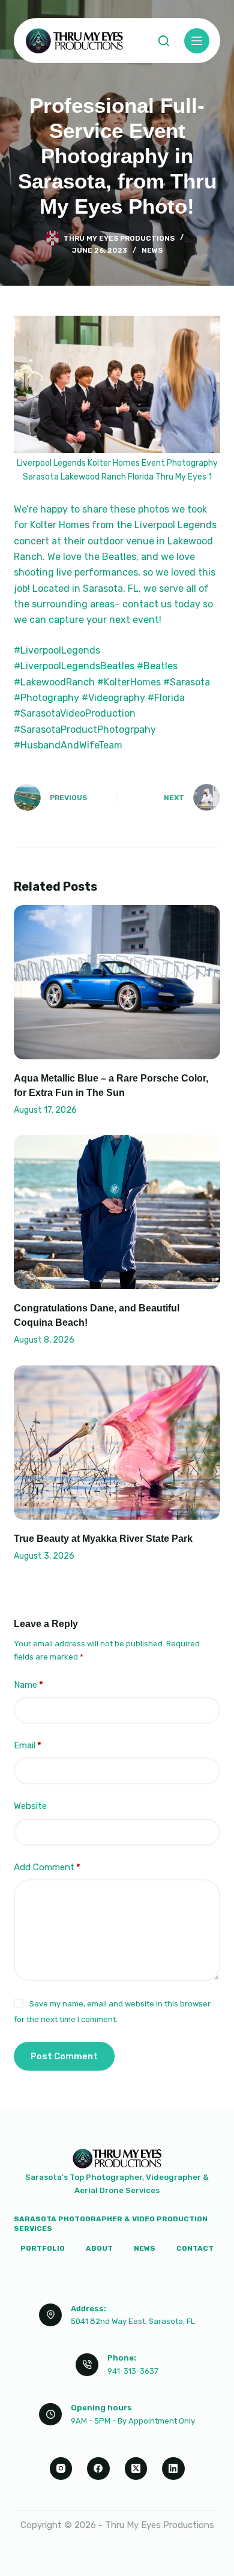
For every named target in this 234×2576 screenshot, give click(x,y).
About (99, 2248)
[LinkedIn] (173, 2469)
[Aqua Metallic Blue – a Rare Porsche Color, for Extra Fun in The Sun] (117, 982)
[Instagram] (61, 2469)
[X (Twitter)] (136, 2469)
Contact (195, 2248)
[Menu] (197, 41)
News (152, 250)
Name (28, 1685)
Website (30, 1806)
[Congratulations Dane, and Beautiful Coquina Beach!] (117, 1212)
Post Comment (64, 2056)
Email (28, 1745)
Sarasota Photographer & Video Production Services (111, 2224)
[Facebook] (98, 2469)
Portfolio (43, 2248)
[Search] (164, 41)
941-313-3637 (133, 2371)
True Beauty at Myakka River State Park (103, 1539)
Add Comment (47, 1867)
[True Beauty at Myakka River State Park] (117, 1443)
